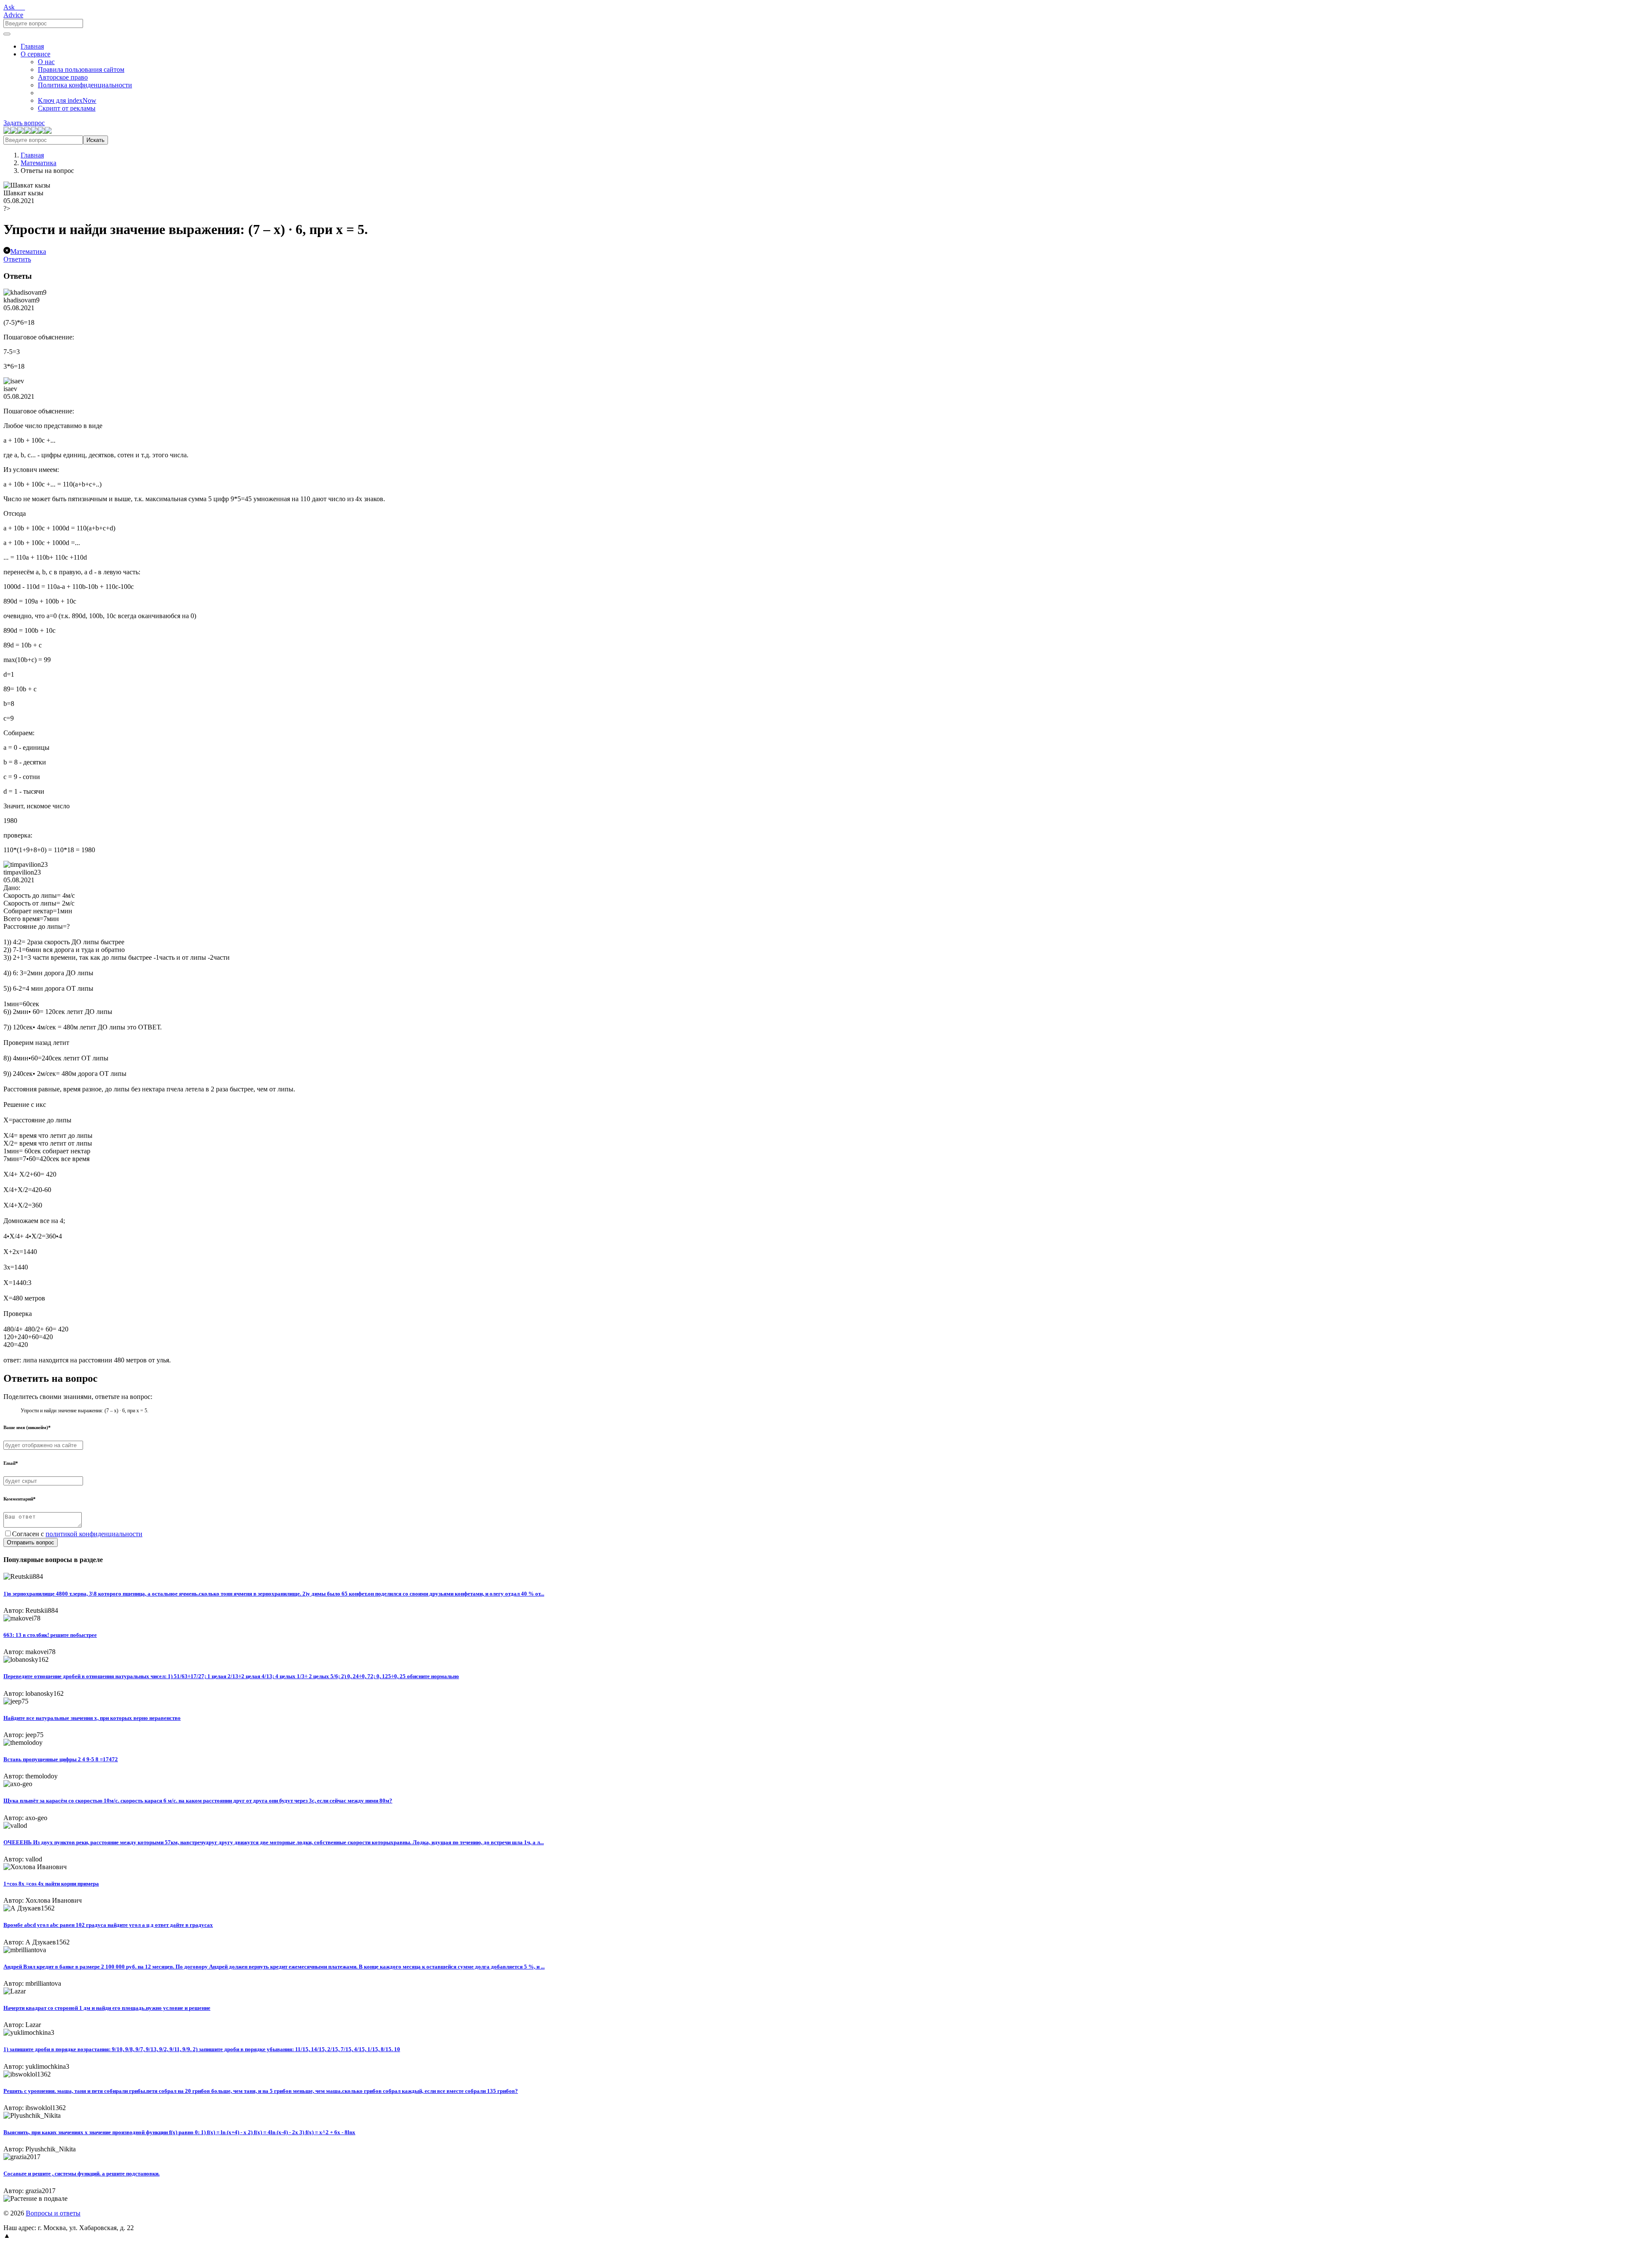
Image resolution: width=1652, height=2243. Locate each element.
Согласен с (77, 1534)
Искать (96, 140)
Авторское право (63, 77)
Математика (39, 163)
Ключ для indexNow (67, 100)
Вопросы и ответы (53, 2213)
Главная (32, 46)
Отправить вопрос (31, 1542)
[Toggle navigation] (7, 34)
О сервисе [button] (35, 54)
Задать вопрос (24, 123)
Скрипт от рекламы (67, 108)
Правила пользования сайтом (81, 69)
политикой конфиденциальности (94, 1534)
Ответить (17, 259)
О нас (46, 62)
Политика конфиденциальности (85, 85)
